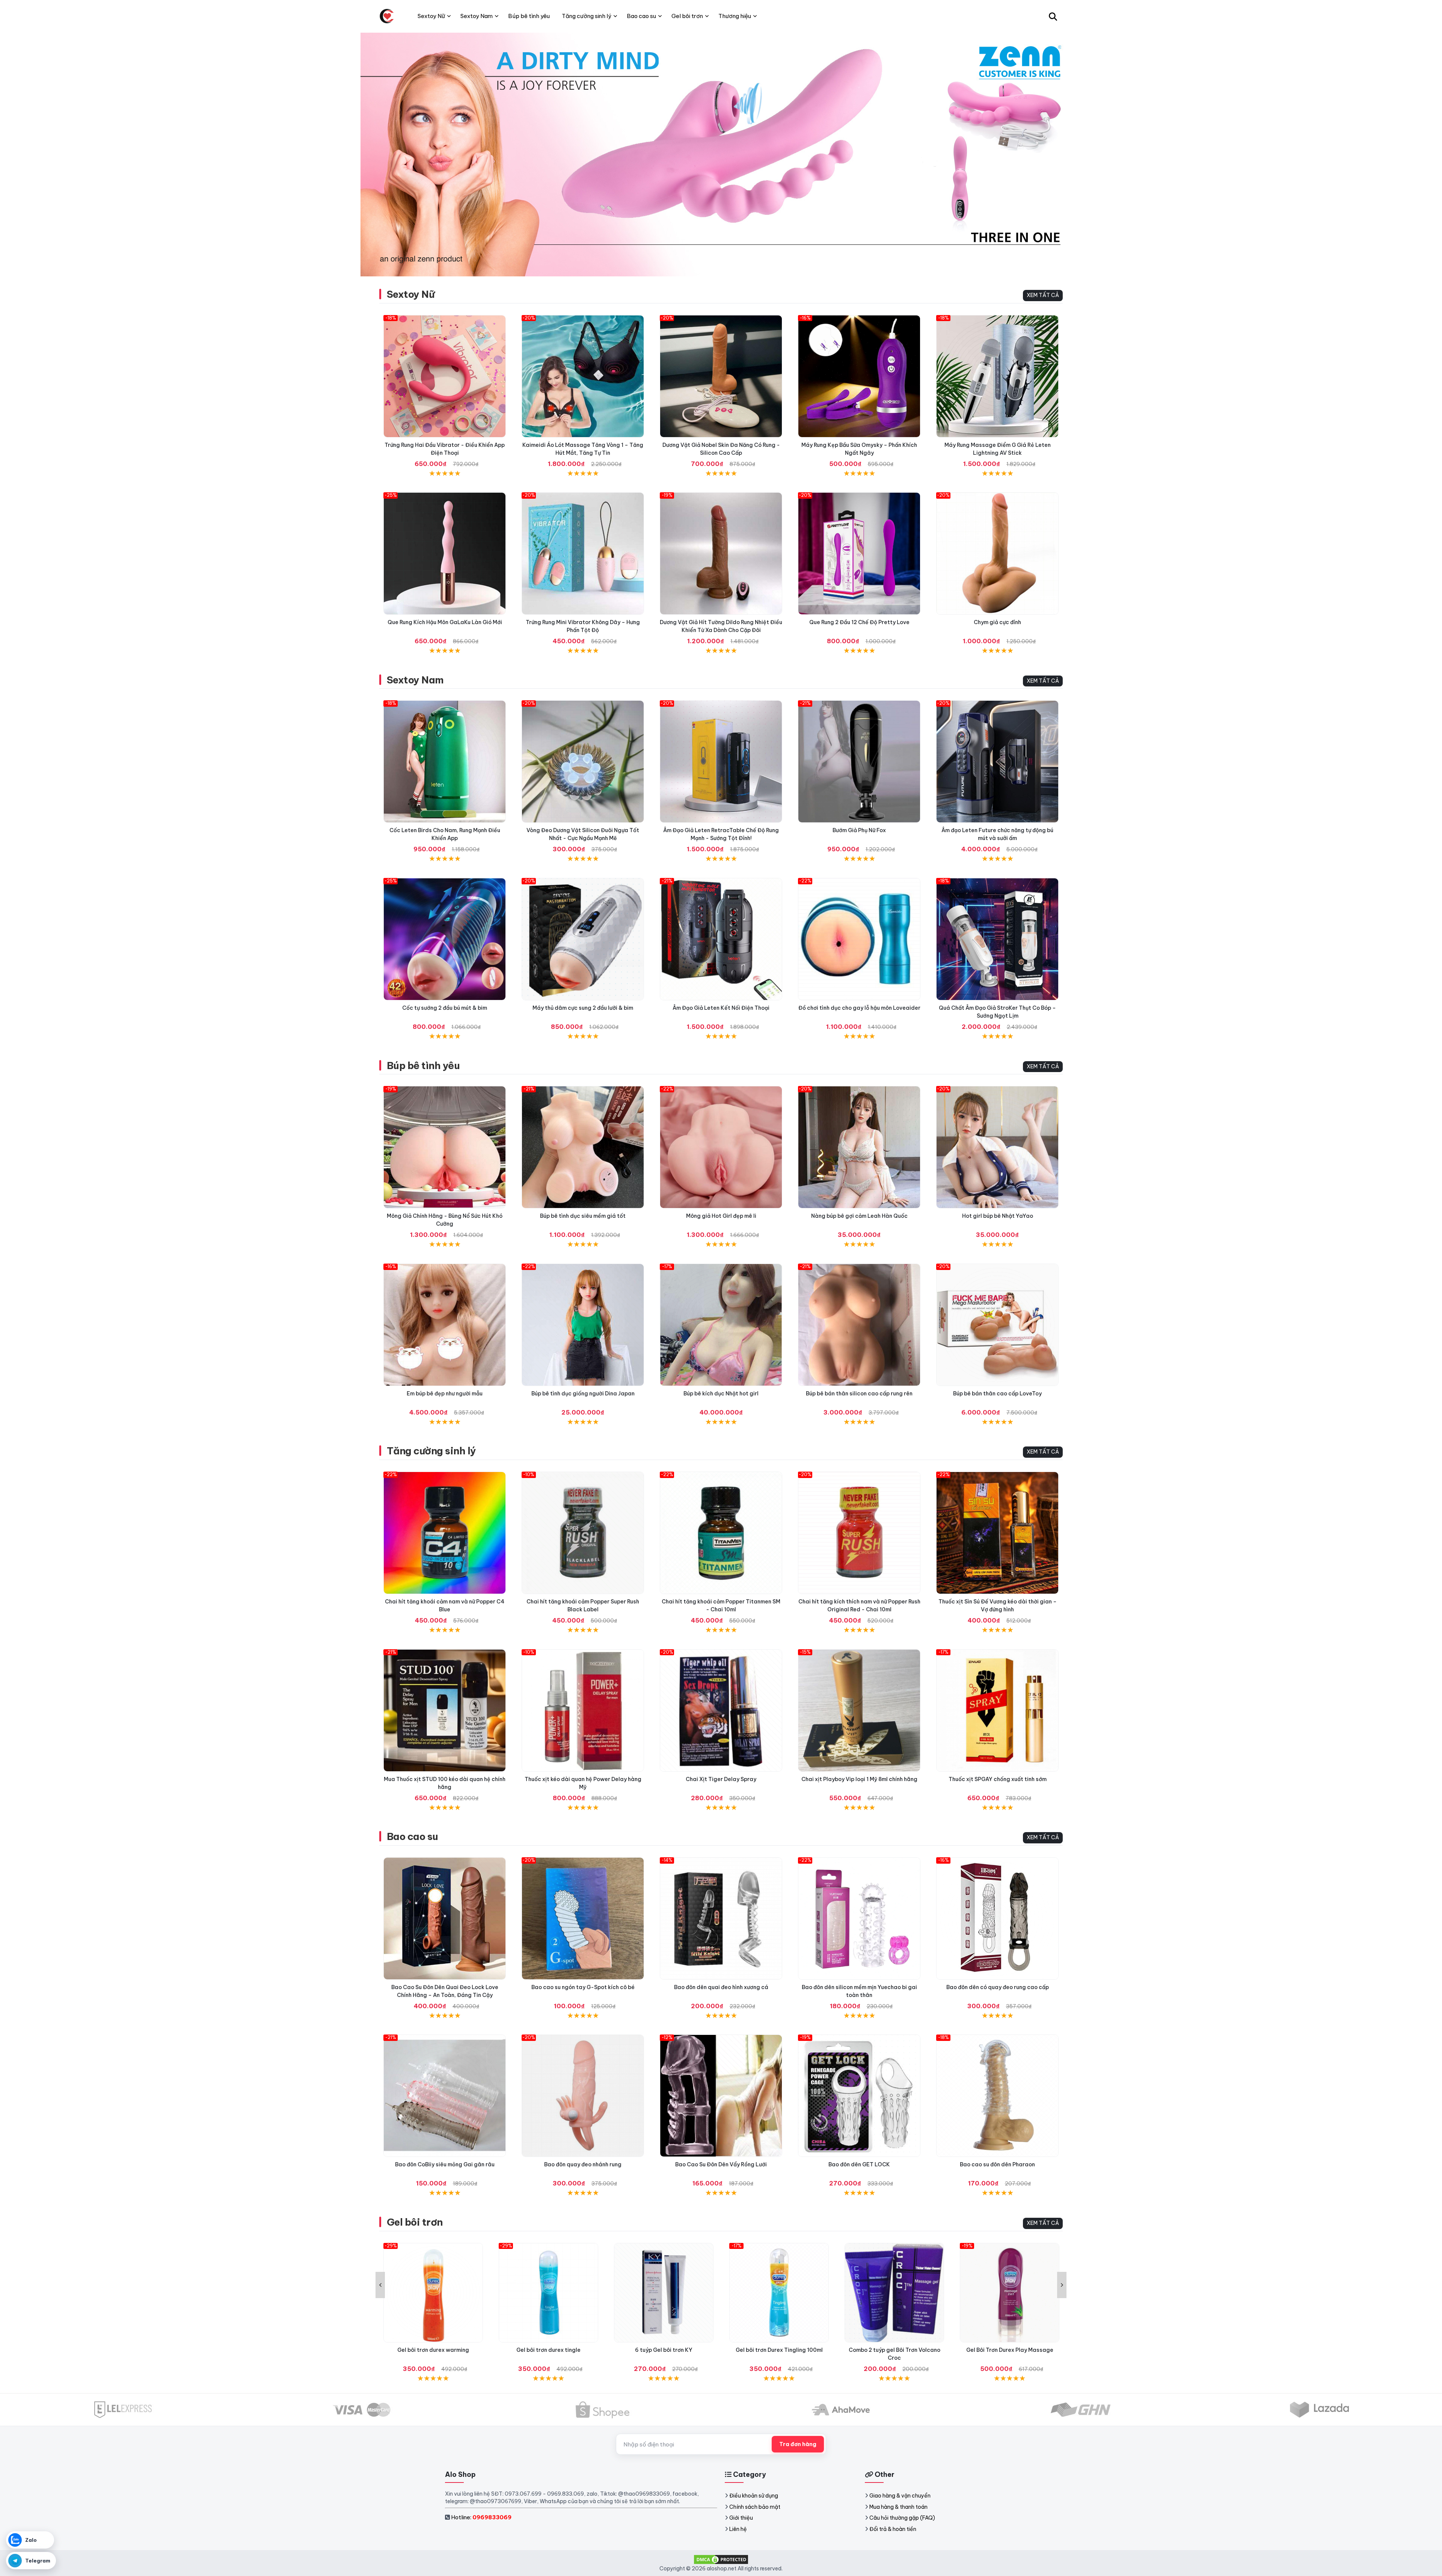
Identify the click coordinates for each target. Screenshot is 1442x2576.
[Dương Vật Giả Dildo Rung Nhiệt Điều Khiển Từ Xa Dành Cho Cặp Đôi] (721, 554)
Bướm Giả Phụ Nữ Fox (859, 830)
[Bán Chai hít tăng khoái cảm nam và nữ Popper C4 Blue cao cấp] (445, 1533)
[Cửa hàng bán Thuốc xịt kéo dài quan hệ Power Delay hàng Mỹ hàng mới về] (583, 1710)
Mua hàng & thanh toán (898, 2507)
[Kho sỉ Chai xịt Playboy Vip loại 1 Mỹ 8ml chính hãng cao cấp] (859, 1710)
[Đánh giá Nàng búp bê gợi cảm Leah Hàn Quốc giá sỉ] (859, 1147)
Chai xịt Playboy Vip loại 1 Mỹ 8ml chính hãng (859, 1779)
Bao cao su (413, 1836)
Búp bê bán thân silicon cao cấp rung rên (859, 1394)
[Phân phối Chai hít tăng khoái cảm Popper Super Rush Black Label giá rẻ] (583, 1533)
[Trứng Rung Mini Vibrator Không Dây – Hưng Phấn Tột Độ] (583, 554)
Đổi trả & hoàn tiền (893, 2529)
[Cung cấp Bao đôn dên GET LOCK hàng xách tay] (859, 2096)
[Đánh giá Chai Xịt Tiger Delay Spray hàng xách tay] (721, 1710)
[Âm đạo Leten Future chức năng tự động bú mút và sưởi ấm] (997, 762)
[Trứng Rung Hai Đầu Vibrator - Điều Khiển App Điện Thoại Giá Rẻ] (445, 376)
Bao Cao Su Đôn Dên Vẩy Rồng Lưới (721, 2164)
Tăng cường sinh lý (431, 1451)
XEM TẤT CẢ (1043, 295)
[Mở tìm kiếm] (1053, 16)
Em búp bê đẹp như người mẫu (445, 1394)
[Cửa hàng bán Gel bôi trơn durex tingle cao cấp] (433, 2293)
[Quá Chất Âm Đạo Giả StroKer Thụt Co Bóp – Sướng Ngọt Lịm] (997, 939)
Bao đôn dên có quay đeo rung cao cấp (998, 1987)
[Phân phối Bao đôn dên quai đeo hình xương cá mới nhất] (721, 1918)
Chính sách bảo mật (755, 2507)
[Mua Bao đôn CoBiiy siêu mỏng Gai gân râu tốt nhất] (445, 2096)
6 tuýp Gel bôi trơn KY (548, 2350)
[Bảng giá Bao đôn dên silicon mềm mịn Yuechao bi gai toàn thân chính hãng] (859, 1918)
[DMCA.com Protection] (721, 2559)
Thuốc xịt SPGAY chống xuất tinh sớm (998, 1779)
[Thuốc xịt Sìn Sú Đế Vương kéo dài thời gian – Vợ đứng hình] (997, 1533)
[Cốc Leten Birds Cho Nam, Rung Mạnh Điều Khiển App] (445, 762)
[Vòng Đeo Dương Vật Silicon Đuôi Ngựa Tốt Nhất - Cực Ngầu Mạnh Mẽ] (583, 762)
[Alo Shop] (387, 16)
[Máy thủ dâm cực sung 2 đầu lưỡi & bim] (583, 939)
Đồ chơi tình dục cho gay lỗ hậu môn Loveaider (859, 1008)
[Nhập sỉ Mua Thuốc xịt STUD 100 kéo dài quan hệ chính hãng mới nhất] (445, 1710)
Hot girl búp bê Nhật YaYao (998, 1216)
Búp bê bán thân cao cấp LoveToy (997, 1394)
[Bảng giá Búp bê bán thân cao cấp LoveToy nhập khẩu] (997, 1325)
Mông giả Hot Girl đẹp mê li (721, 1216)
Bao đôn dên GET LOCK (859, 2164)
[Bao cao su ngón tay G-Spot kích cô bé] (583, 1918)
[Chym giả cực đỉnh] (997, 554)
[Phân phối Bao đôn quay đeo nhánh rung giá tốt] (583, 2096)
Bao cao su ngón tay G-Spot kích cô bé (583, 1987)
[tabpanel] (721, 154)
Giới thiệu (741, 2518)
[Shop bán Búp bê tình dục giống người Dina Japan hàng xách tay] (583, 1325)
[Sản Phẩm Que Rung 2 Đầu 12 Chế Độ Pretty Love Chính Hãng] (859, 554)
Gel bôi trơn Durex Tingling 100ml (664, 2350)
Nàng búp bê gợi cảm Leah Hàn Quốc (859, 1216)
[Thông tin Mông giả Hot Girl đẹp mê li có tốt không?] (721, 1147)
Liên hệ (738, 2529)
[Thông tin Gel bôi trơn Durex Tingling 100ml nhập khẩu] (664, 2293)
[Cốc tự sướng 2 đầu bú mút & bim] (445, 939)
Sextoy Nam (415, 680)
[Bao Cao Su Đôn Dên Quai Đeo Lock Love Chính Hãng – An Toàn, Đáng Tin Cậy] (445, 1918)
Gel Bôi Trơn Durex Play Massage (894, 2350)
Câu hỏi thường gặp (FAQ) (902, 2518)
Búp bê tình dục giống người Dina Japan (583, 1394)
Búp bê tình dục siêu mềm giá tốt (583, 1216)
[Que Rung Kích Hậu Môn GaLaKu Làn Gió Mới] (445, 554)
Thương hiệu (735, 16)
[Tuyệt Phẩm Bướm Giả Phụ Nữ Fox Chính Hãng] (859, 762)
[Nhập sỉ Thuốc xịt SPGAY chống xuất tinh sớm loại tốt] (997, 1710)
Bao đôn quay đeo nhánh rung (583, 2164)
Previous (380, 2285)
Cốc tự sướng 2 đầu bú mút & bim (445, 1008)
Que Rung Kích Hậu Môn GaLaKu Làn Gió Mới (445, 622)
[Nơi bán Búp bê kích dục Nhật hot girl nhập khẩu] (721, 1325)
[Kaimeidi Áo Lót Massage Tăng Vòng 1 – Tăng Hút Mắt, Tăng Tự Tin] (583, 376)
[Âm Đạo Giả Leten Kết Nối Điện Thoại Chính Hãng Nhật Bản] (721, 939)
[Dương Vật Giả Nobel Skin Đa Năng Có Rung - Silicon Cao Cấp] (721, 376)
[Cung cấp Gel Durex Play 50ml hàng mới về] (1010, 2293)
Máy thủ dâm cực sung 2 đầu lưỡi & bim (583, 1008)
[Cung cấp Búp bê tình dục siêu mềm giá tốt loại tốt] (583, 1147)
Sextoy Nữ (411, 294)
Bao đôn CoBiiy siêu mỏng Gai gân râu (445, 2164)
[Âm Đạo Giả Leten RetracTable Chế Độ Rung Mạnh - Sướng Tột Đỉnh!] (721, 762)
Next (1062, 2285)
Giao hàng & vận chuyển (900, 2496)
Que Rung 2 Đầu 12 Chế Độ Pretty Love (859, 622)
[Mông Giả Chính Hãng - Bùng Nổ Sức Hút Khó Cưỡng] (445, 1147)
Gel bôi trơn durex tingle (433, 2350)
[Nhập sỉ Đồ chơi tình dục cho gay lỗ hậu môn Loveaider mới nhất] (859, 939)
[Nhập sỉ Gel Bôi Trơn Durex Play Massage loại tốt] (894, 2293)
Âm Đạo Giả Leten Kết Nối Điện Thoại (721, 1008)
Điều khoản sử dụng (754, 2496)
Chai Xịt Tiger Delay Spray (721, 1779)
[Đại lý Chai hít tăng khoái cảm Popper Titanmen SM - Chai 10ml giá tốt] (721, 1533)
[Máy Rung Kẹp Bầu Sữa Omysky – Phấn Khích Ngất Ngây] (859, 376)
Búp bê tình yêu (423, 1066)
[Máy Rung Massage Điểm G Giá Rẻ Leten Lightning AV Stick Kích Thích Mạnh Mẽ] (997, 376)
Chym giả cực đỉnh (997, 622)
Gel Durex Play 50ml (1010, 2350)
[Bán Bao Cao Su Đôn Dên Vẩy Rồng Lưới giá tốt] (721, 2096)
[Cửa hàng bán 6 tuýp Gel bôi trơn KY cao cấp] (548, 2293)
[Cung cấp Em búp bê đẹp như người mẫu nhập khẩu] (445, 1325)
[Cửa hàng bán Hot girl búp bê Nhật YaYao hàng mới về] (997, 1147)
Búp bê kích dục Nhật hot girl (721, 1394)
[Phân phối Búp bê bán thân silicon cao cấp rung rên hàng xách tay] (859, 1325)
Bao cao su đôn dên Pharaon (997, 2164)
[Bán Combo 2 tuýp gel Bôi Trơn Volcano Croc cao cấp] (779, 2293)
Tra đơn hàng (798, 2444)
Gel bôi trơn (415, 2222)
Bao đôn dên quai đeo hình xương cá (721, 1987)
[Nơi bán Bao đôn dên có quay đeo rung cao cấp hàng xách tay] (997, 1918)
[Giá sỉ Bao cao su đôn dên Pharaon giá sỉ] (997, 2096)
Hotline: (481, 2517)
